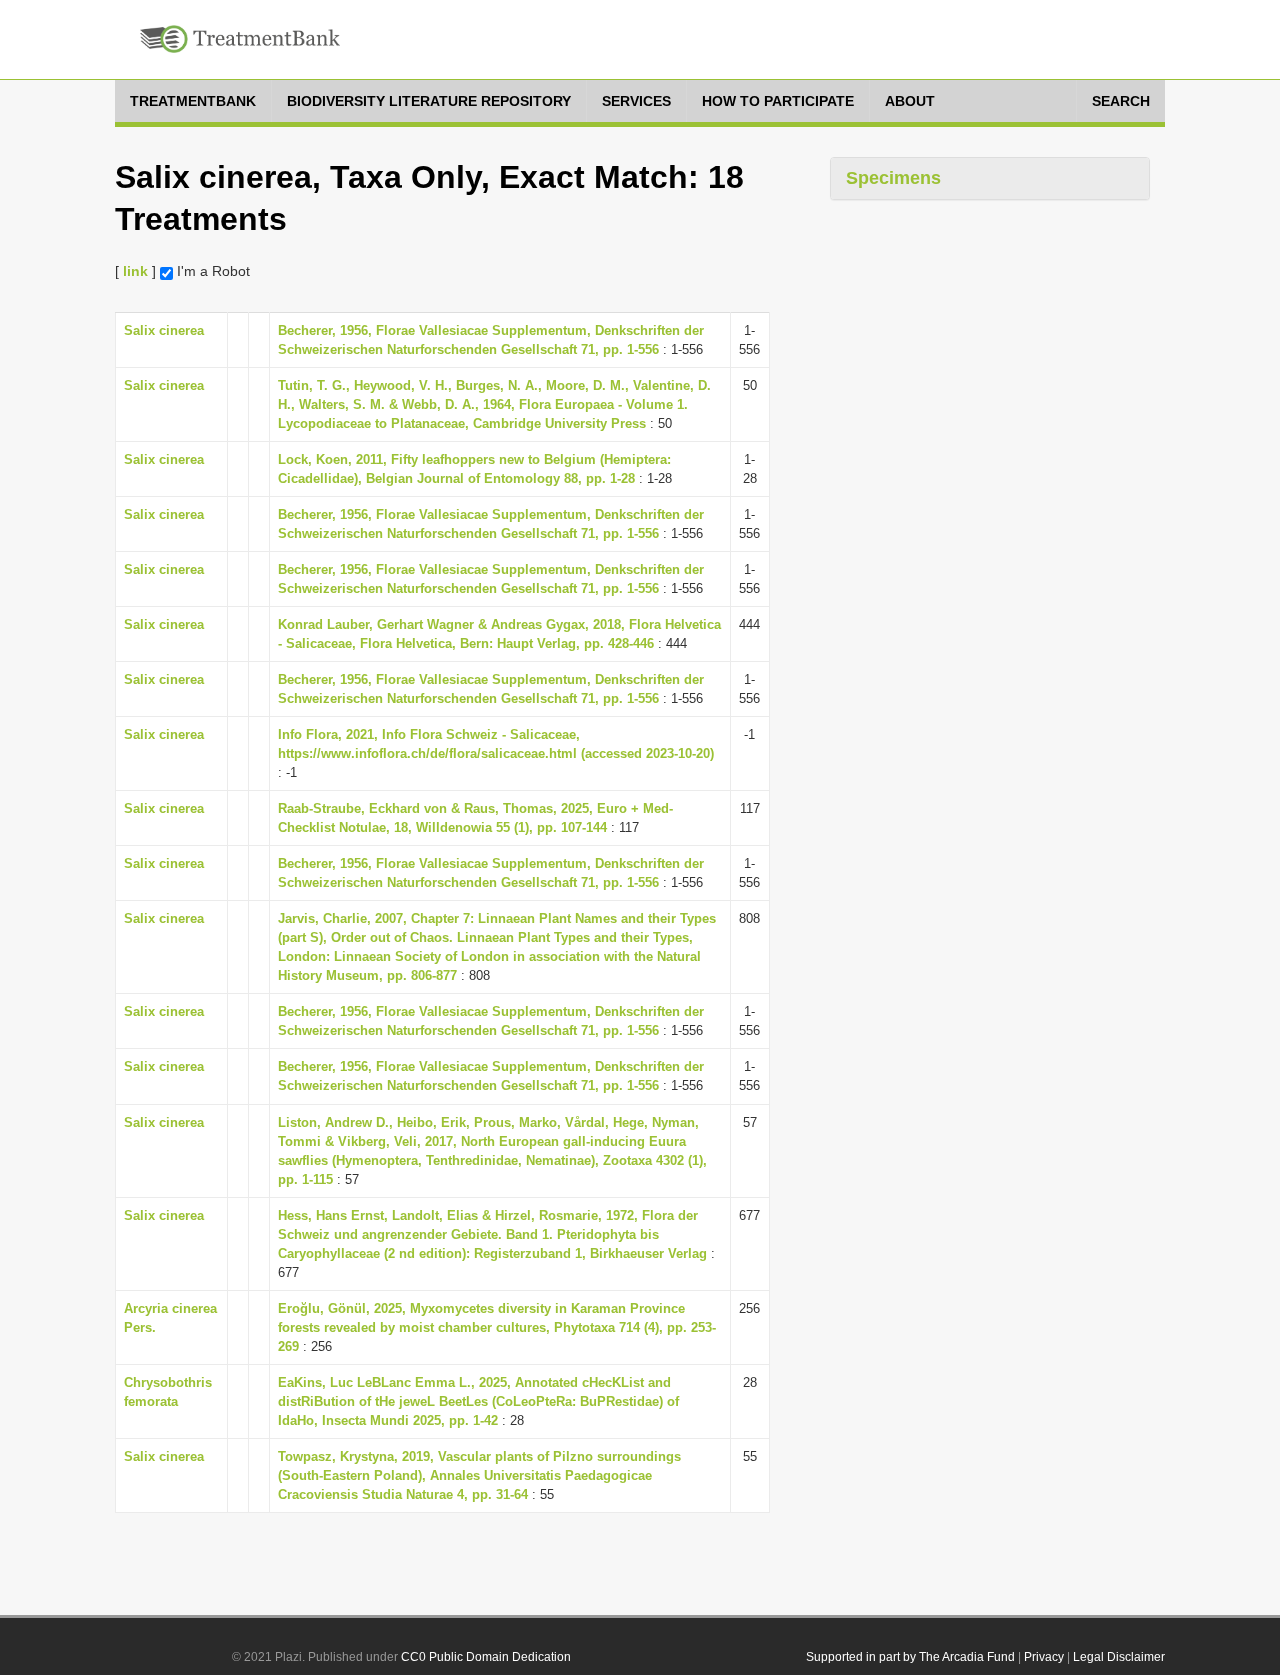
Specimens (893, 178)
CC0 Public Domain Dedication (486, 1657)
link (135, 271)
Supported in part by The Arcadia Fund (910, 1657)
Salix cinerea (164, 330)
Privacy (1044, 1657)
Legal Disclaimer (1119, 1657)
